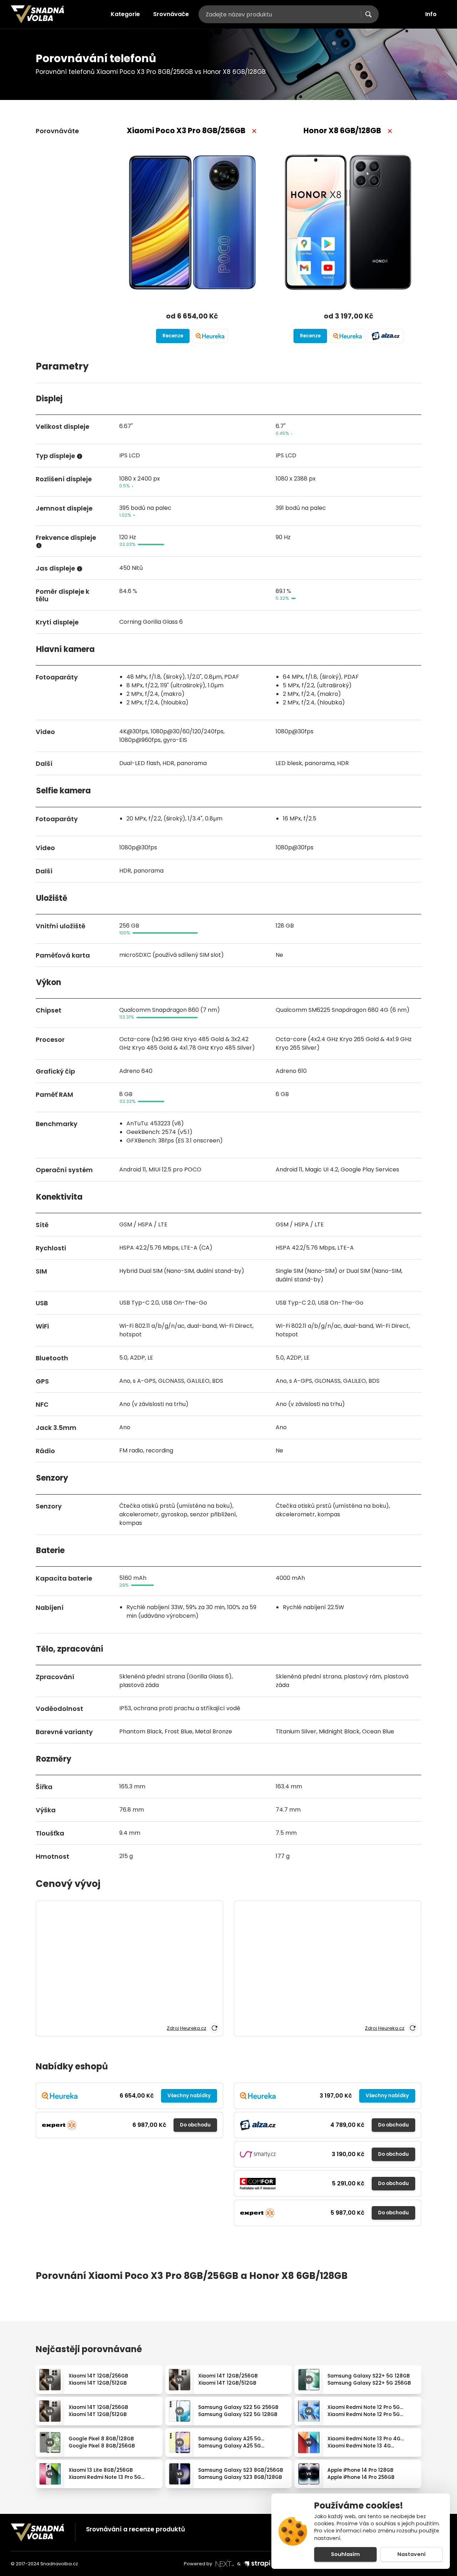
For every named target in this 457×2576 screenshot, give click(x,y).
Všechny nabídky (189, 2096)
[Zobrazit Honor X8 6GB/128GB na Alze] (386, 336)
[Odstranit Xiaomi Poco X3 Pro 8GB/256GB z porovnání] (254, 131)
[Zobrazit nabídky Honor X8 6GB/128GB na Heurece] (347, 336)
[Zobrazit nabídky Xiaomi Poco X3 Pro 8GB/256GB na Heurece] (210, 336)
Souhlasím (345, 2554)
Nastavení (411, 2554)
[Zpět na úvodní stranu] (37, 14)
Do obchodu (195, 2125)
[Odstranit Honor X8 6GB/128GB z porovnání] (390, 131)
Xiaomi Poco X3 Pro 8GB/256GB (186, 130)
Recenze (173, 336)
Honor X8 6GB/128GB (342, 130)
